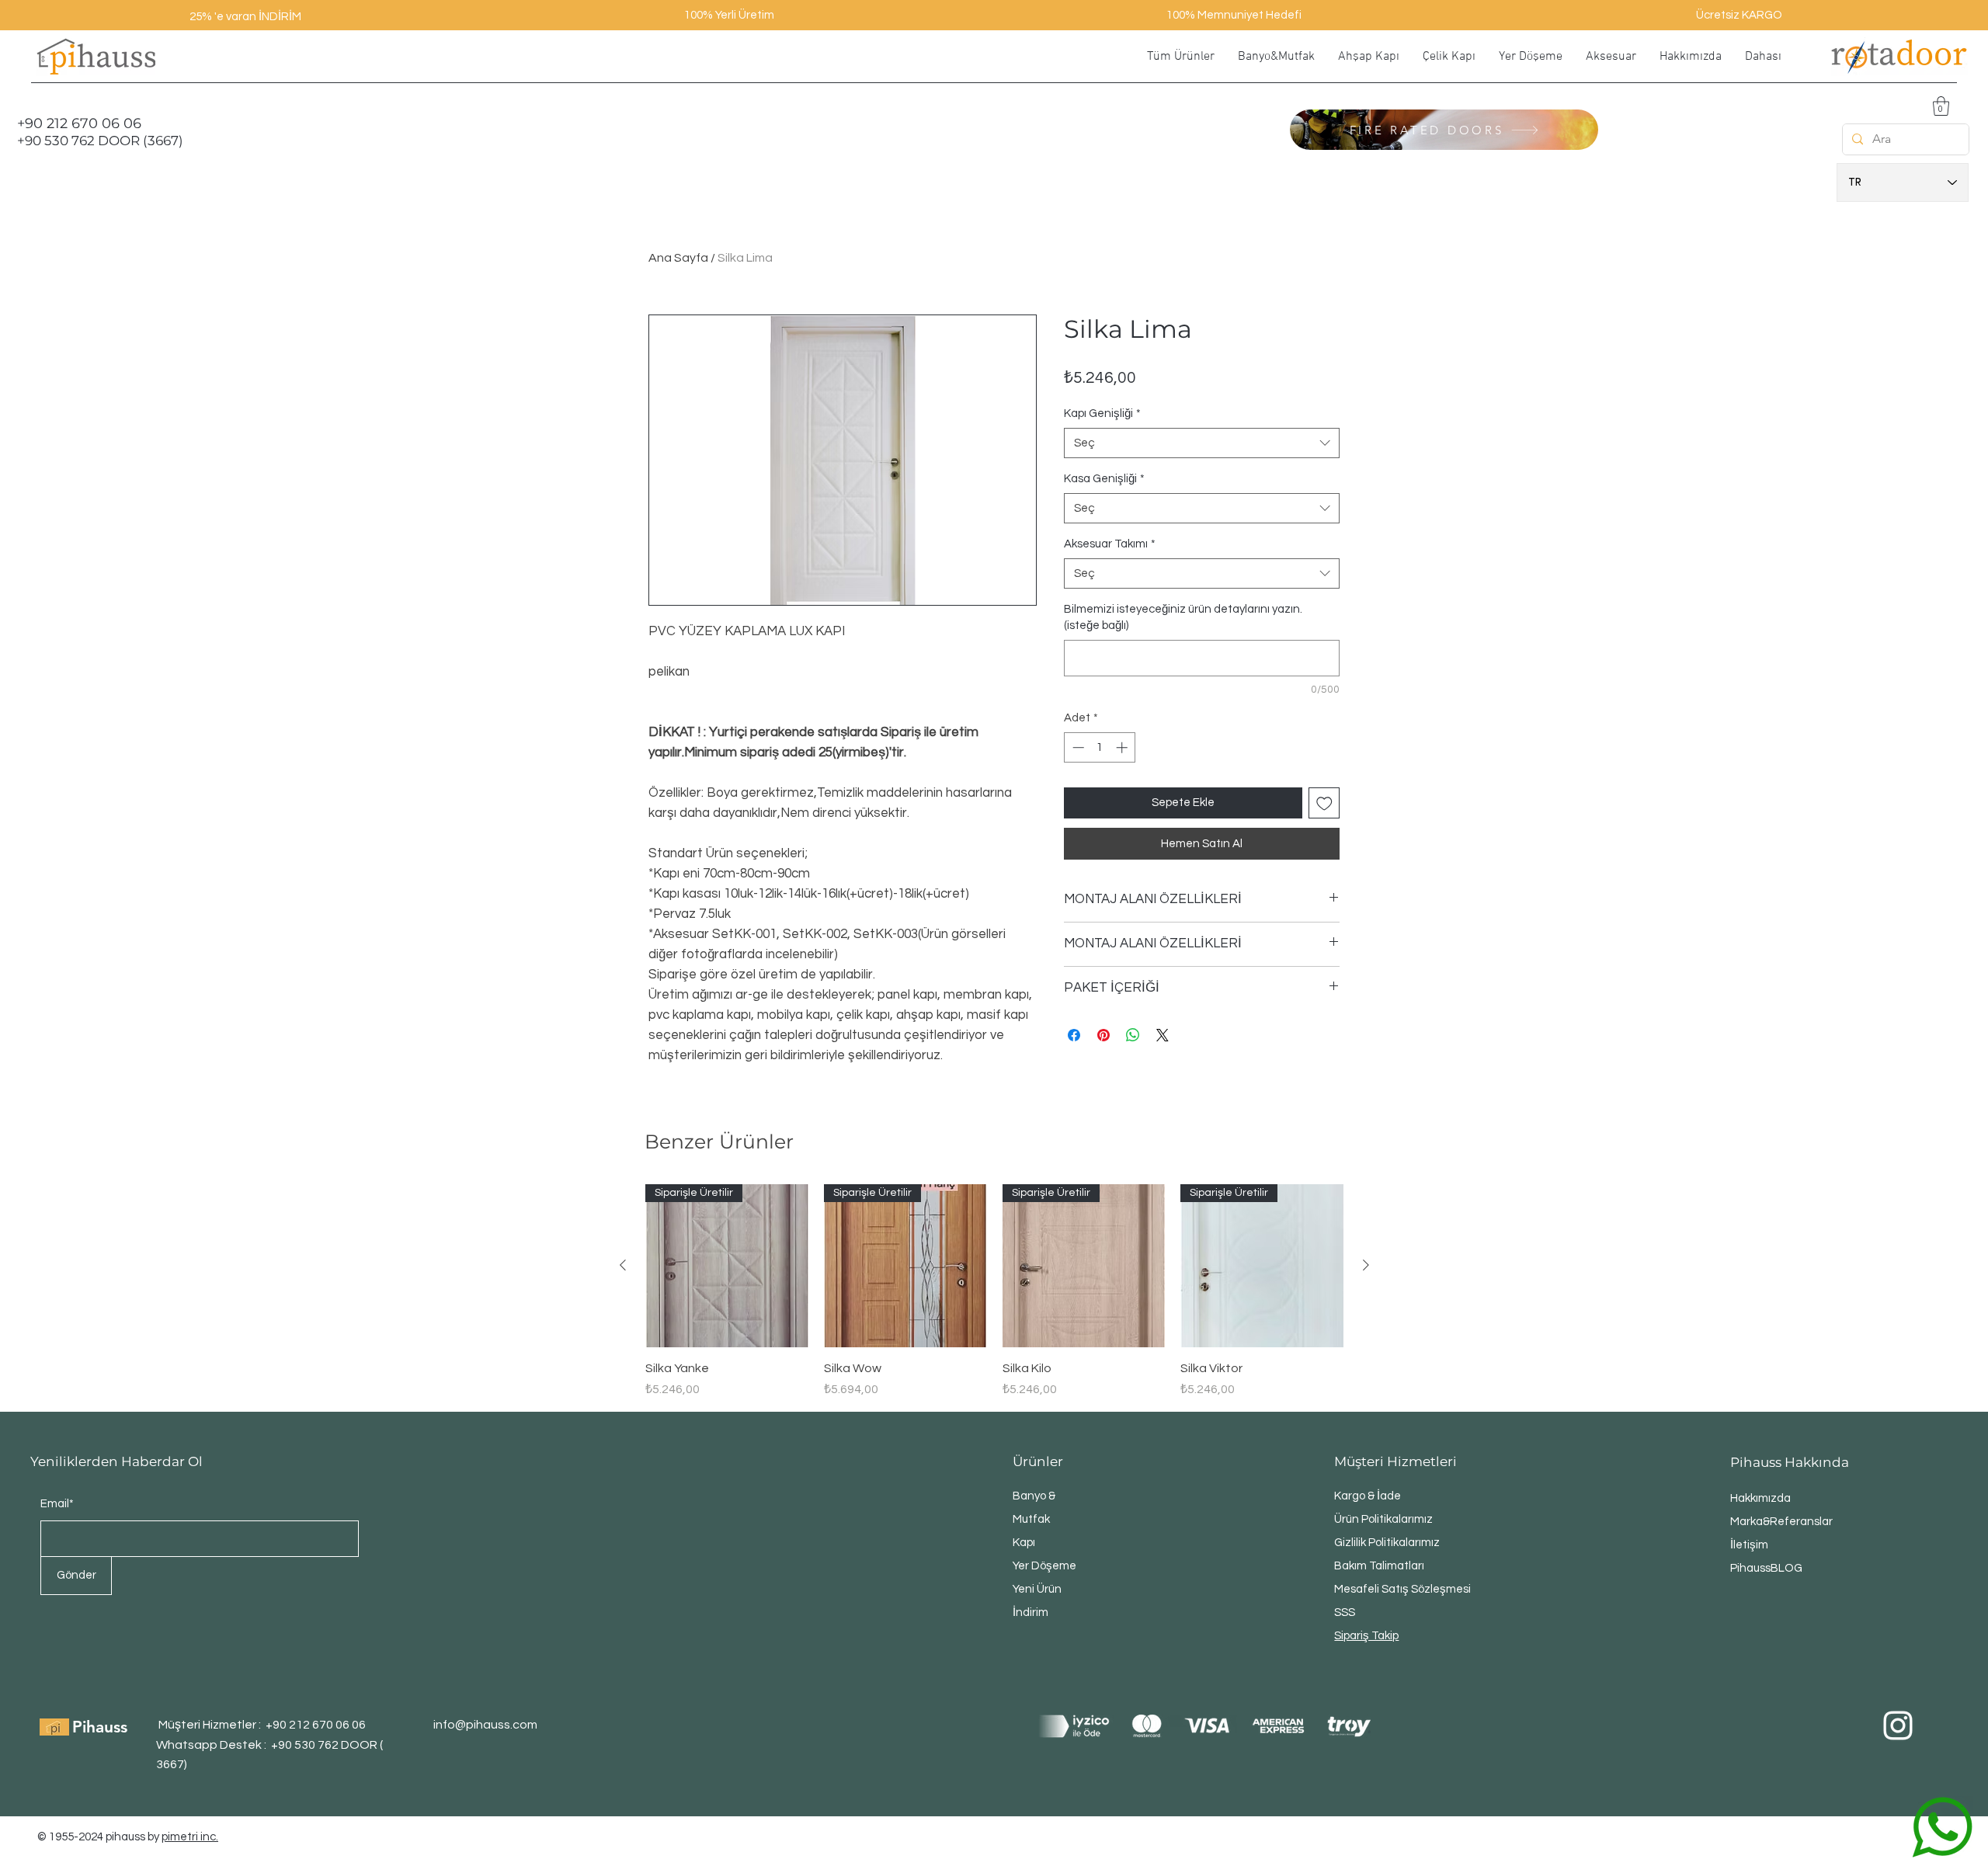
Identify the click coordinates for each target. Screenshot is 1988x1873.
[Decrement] (1077, 747)
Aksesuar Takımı (1110, 544)
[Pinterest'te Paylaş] (1103, 1035)
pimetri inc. (190, 1837)
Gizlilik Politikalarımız (1387, 1543)
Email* (57, 1504)
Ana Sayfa (678, 258)
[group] (994, 1291)
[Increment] (1123, 747)
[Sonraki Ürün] (1366, 1265)
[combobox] (1202, 443)
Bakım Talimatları (1379, 1566)
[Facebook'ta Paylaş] (1074, 1035)
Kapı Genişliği (1102, 414)
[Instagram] (1898, 1725)
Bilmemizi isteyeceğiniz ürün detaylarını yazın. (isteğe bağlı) (1183, 617)
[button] (1941, 106)
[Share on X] (1163, 1035)
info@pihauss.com (485, 1725)
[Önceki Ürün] (623, 1265)
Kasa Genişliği (1104, 479)
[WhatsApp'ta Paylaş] (1133, 1035)
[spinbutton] (1100, 747)
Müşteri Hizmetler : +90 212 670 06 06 (262, 1725)
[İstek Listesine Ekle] (1324, 803)
